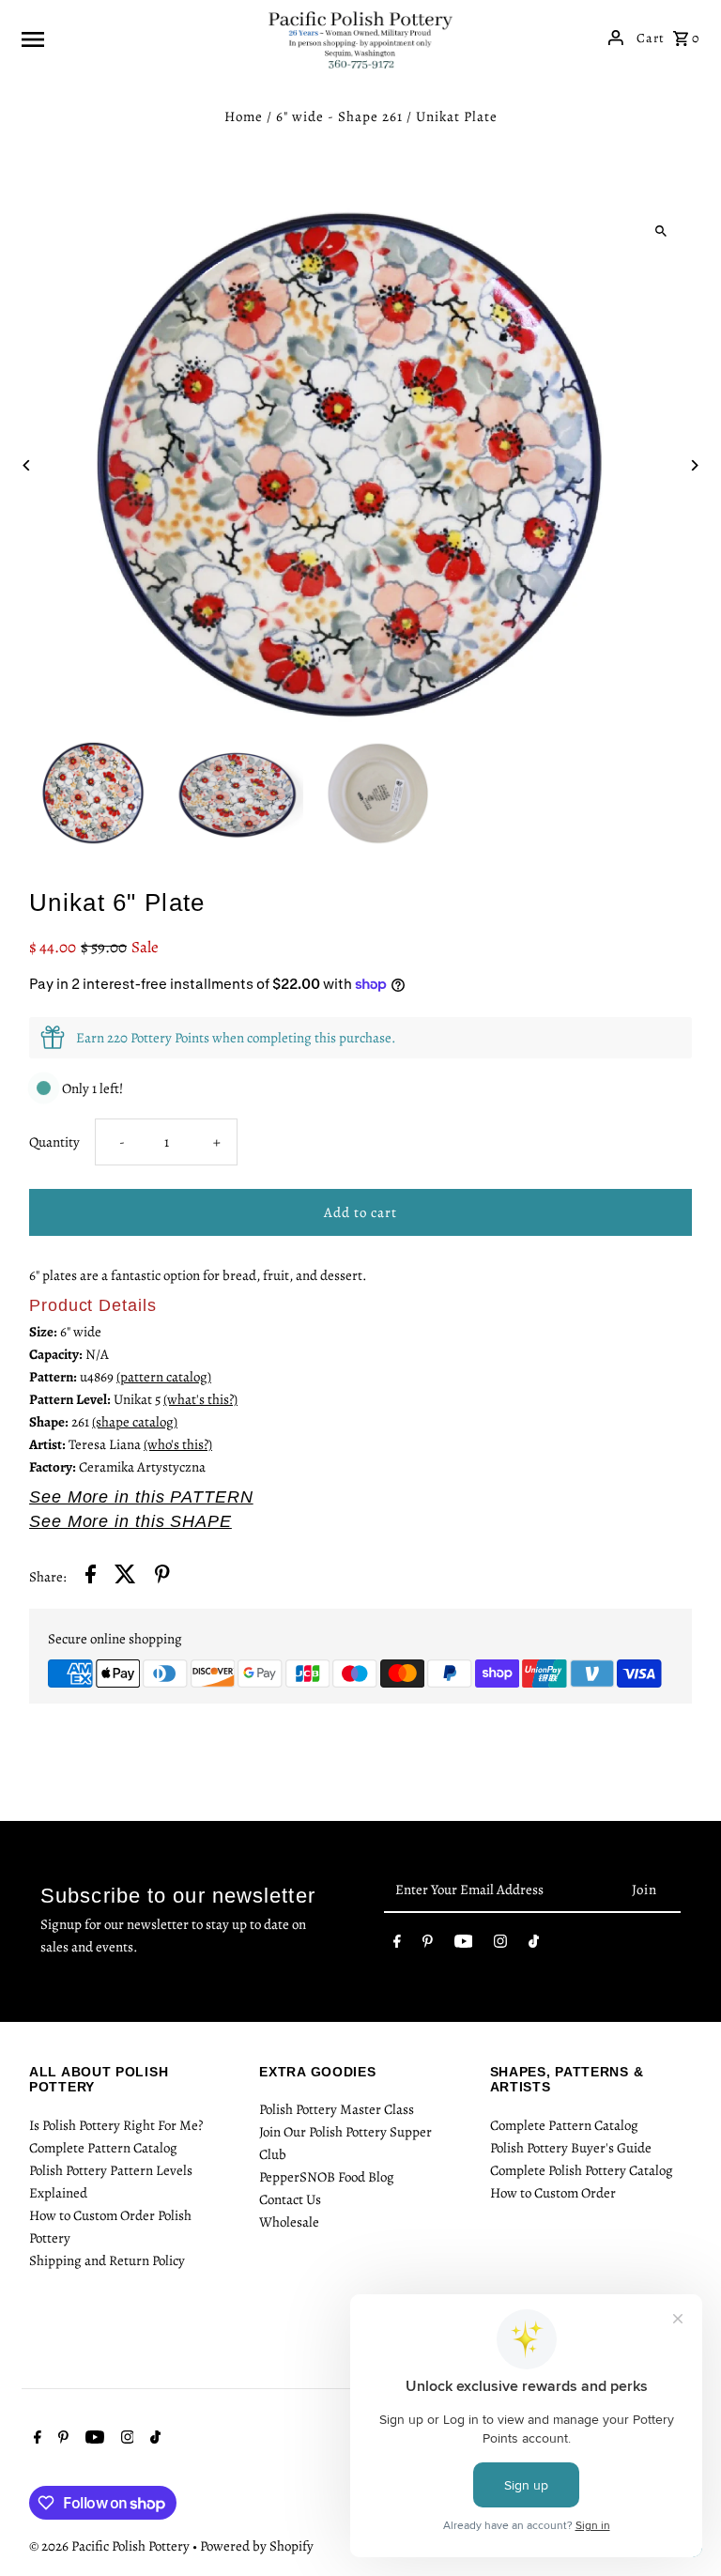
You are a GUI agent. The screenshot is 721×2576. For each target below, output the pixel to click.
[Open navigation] (137, 38)
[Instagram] (500, 1945)
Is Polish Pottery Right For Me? (116, 2125)
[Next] (694, 465)
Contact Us (290, 2199)
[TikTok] (534, 1945)
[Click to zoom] (661, 231)
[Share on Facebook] (91, 1577)
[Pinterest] (428, 1945)
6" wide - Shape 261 (339, 116)
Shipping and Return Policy (107, 2260)
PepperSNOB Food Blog (327, 2177)
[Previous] (27, 465)
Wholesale (289, 2222)
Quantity (54, 1142)
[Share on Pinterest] (162, 1577)
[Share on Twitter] (125, 1577)
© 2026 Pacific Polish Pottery (111, 2546)
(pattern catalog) (164, 1377)
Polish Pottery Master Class (337, 2109)
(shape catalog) (135, 1422)
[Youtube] (464, 1945)
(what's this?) (200, 1399)
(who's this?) (178, 1444)
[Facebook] (397, 1945)
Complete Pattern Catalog (103, 2148)
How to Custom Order (553, 2193)
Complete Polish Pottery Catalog (582, 2170)
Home (244, 116)
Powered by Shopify (257, 2546)
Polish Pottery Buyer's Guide (571, 2148)
